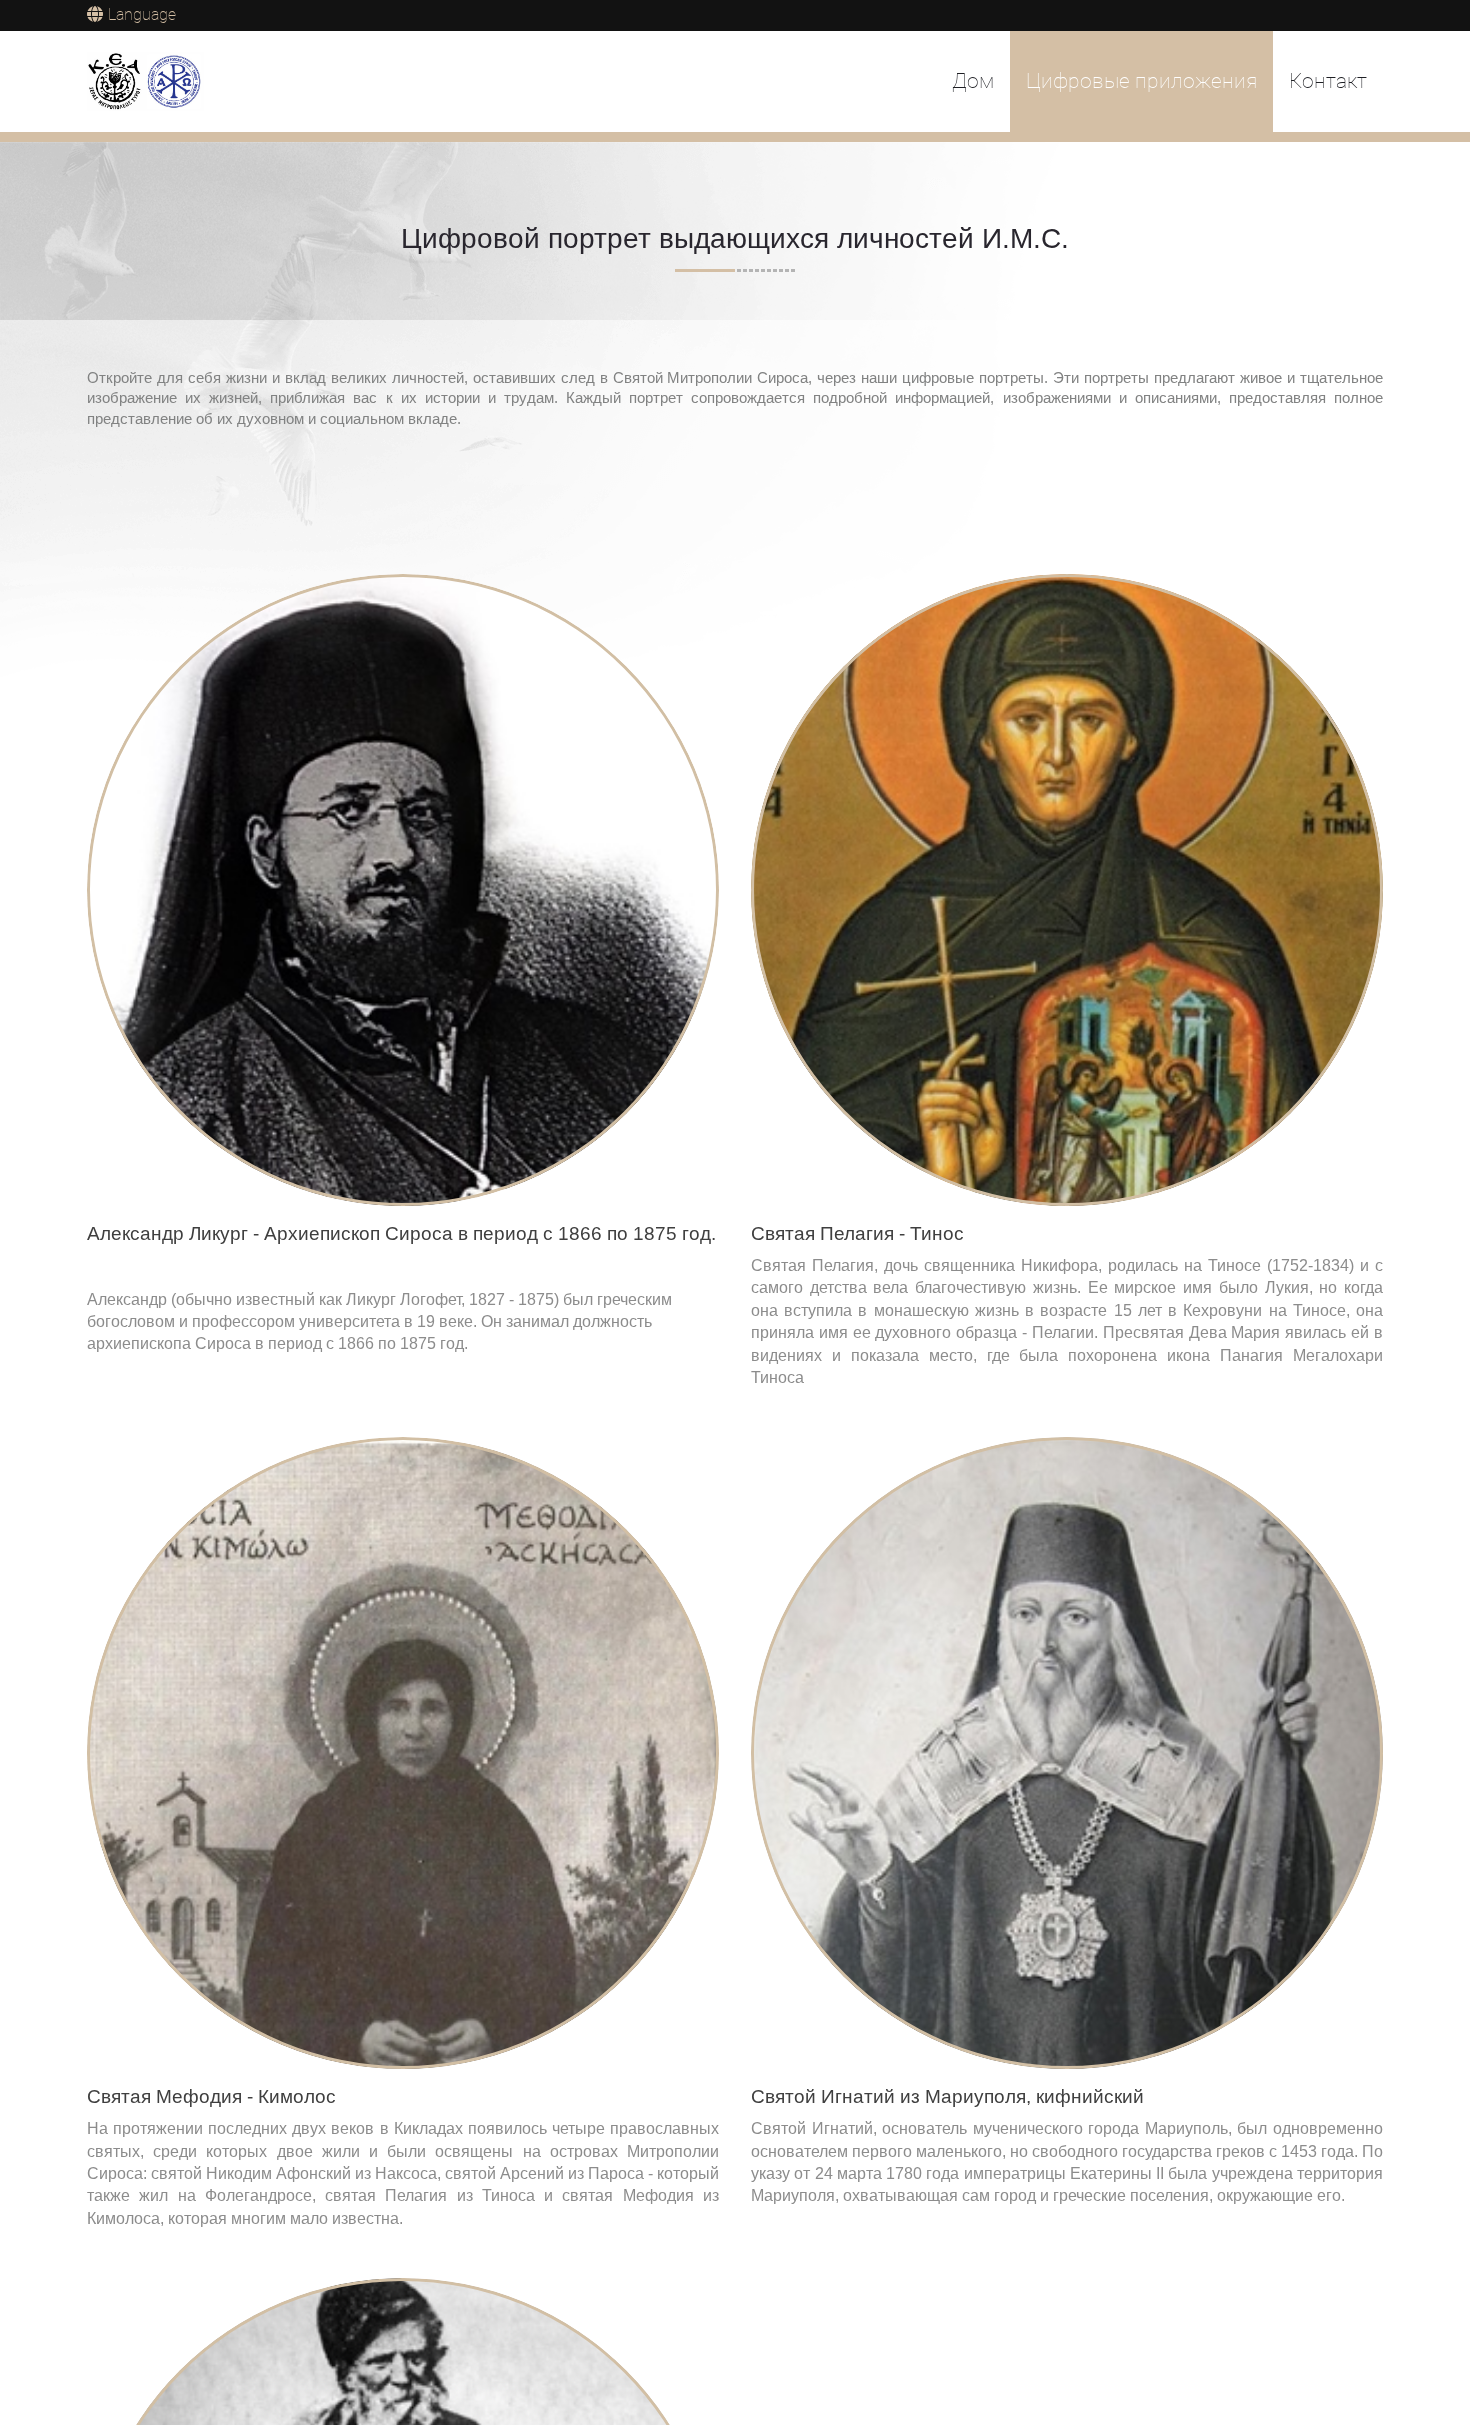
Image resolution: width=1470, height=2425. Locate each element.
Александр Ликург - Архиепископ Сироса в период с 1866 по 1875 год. (401, 1233)
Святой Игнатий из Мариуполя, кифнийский (947, 2096)
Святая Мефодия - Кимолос (211, 2096)
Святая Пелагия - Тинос (857, 1233)
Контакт (1328, 81)
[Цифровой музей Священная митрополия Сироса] (145, 82)
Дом (973, 81)
